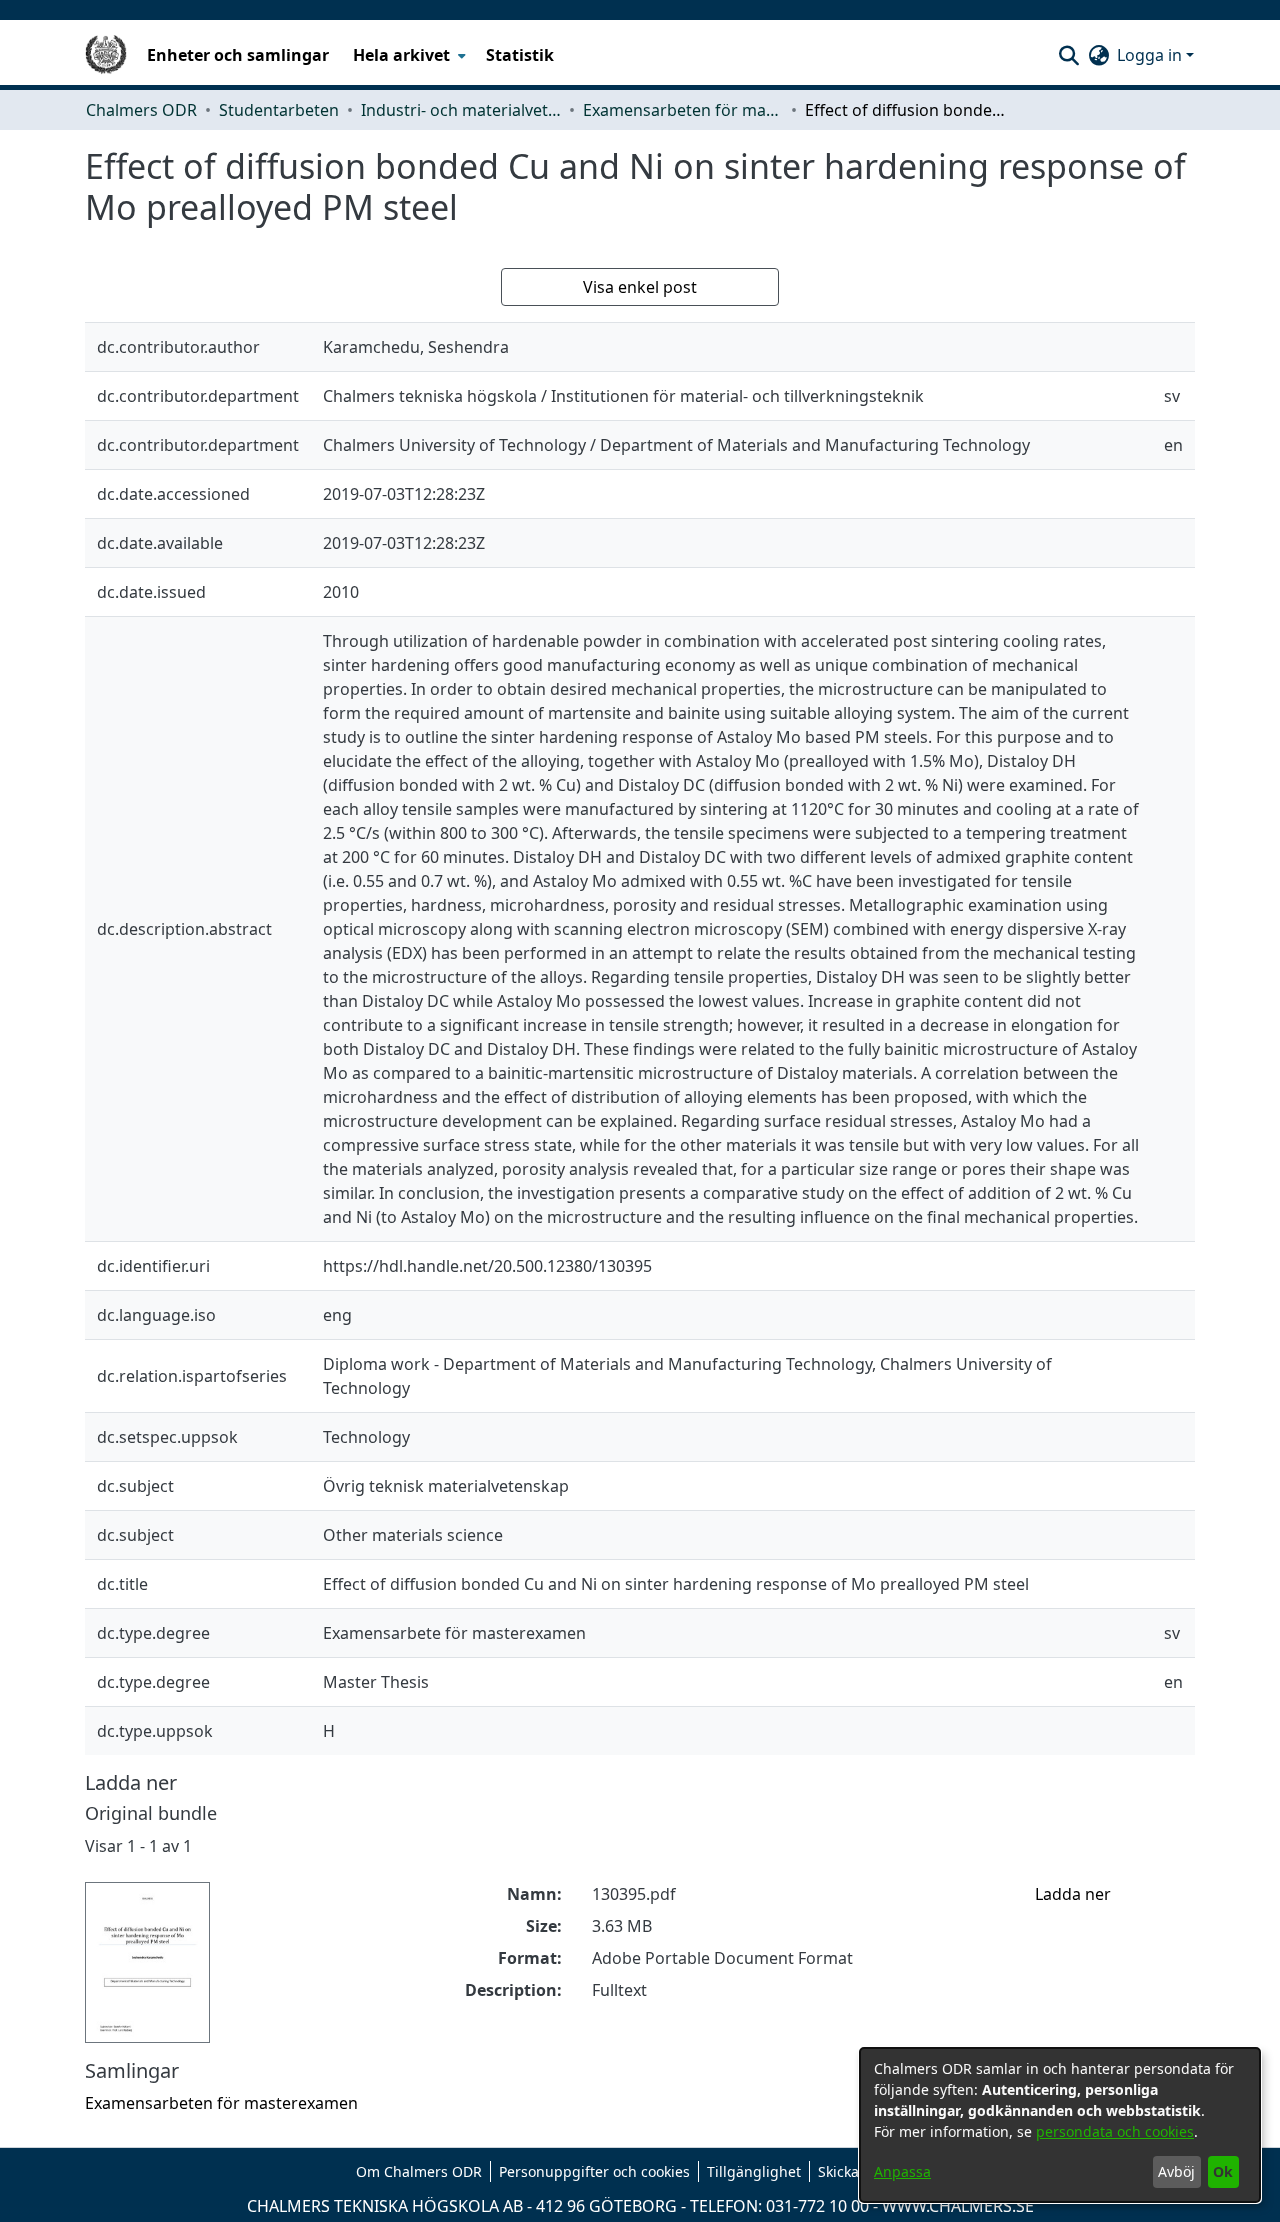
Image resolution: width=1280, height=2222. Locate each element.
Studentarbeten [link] (279, 110)
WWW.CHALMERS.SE (958, 2206)
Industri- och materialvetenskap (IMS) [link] (461, 110)
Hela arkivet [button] (401, 55)
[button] (1068, 55)
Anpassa (902, 2171)
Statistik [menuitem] (520, 55)
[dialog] (1060, 2125)
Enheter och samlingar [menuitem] (238, 55)
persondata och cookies (1115, 2131)
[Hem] (106, 55)
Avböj (1176, 2171)
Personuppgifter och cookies (594, 2171)
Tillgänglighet (754, 2171)
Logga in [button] (1151, 55)
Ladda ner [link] (1073, 1894)
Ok (1223, 2171)
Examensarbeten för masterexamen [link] (683, 110)
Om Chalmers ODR (419, 2171)
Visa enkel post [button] (640, 287)
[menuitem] (407, 55)
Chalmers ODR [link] (141, 110)
